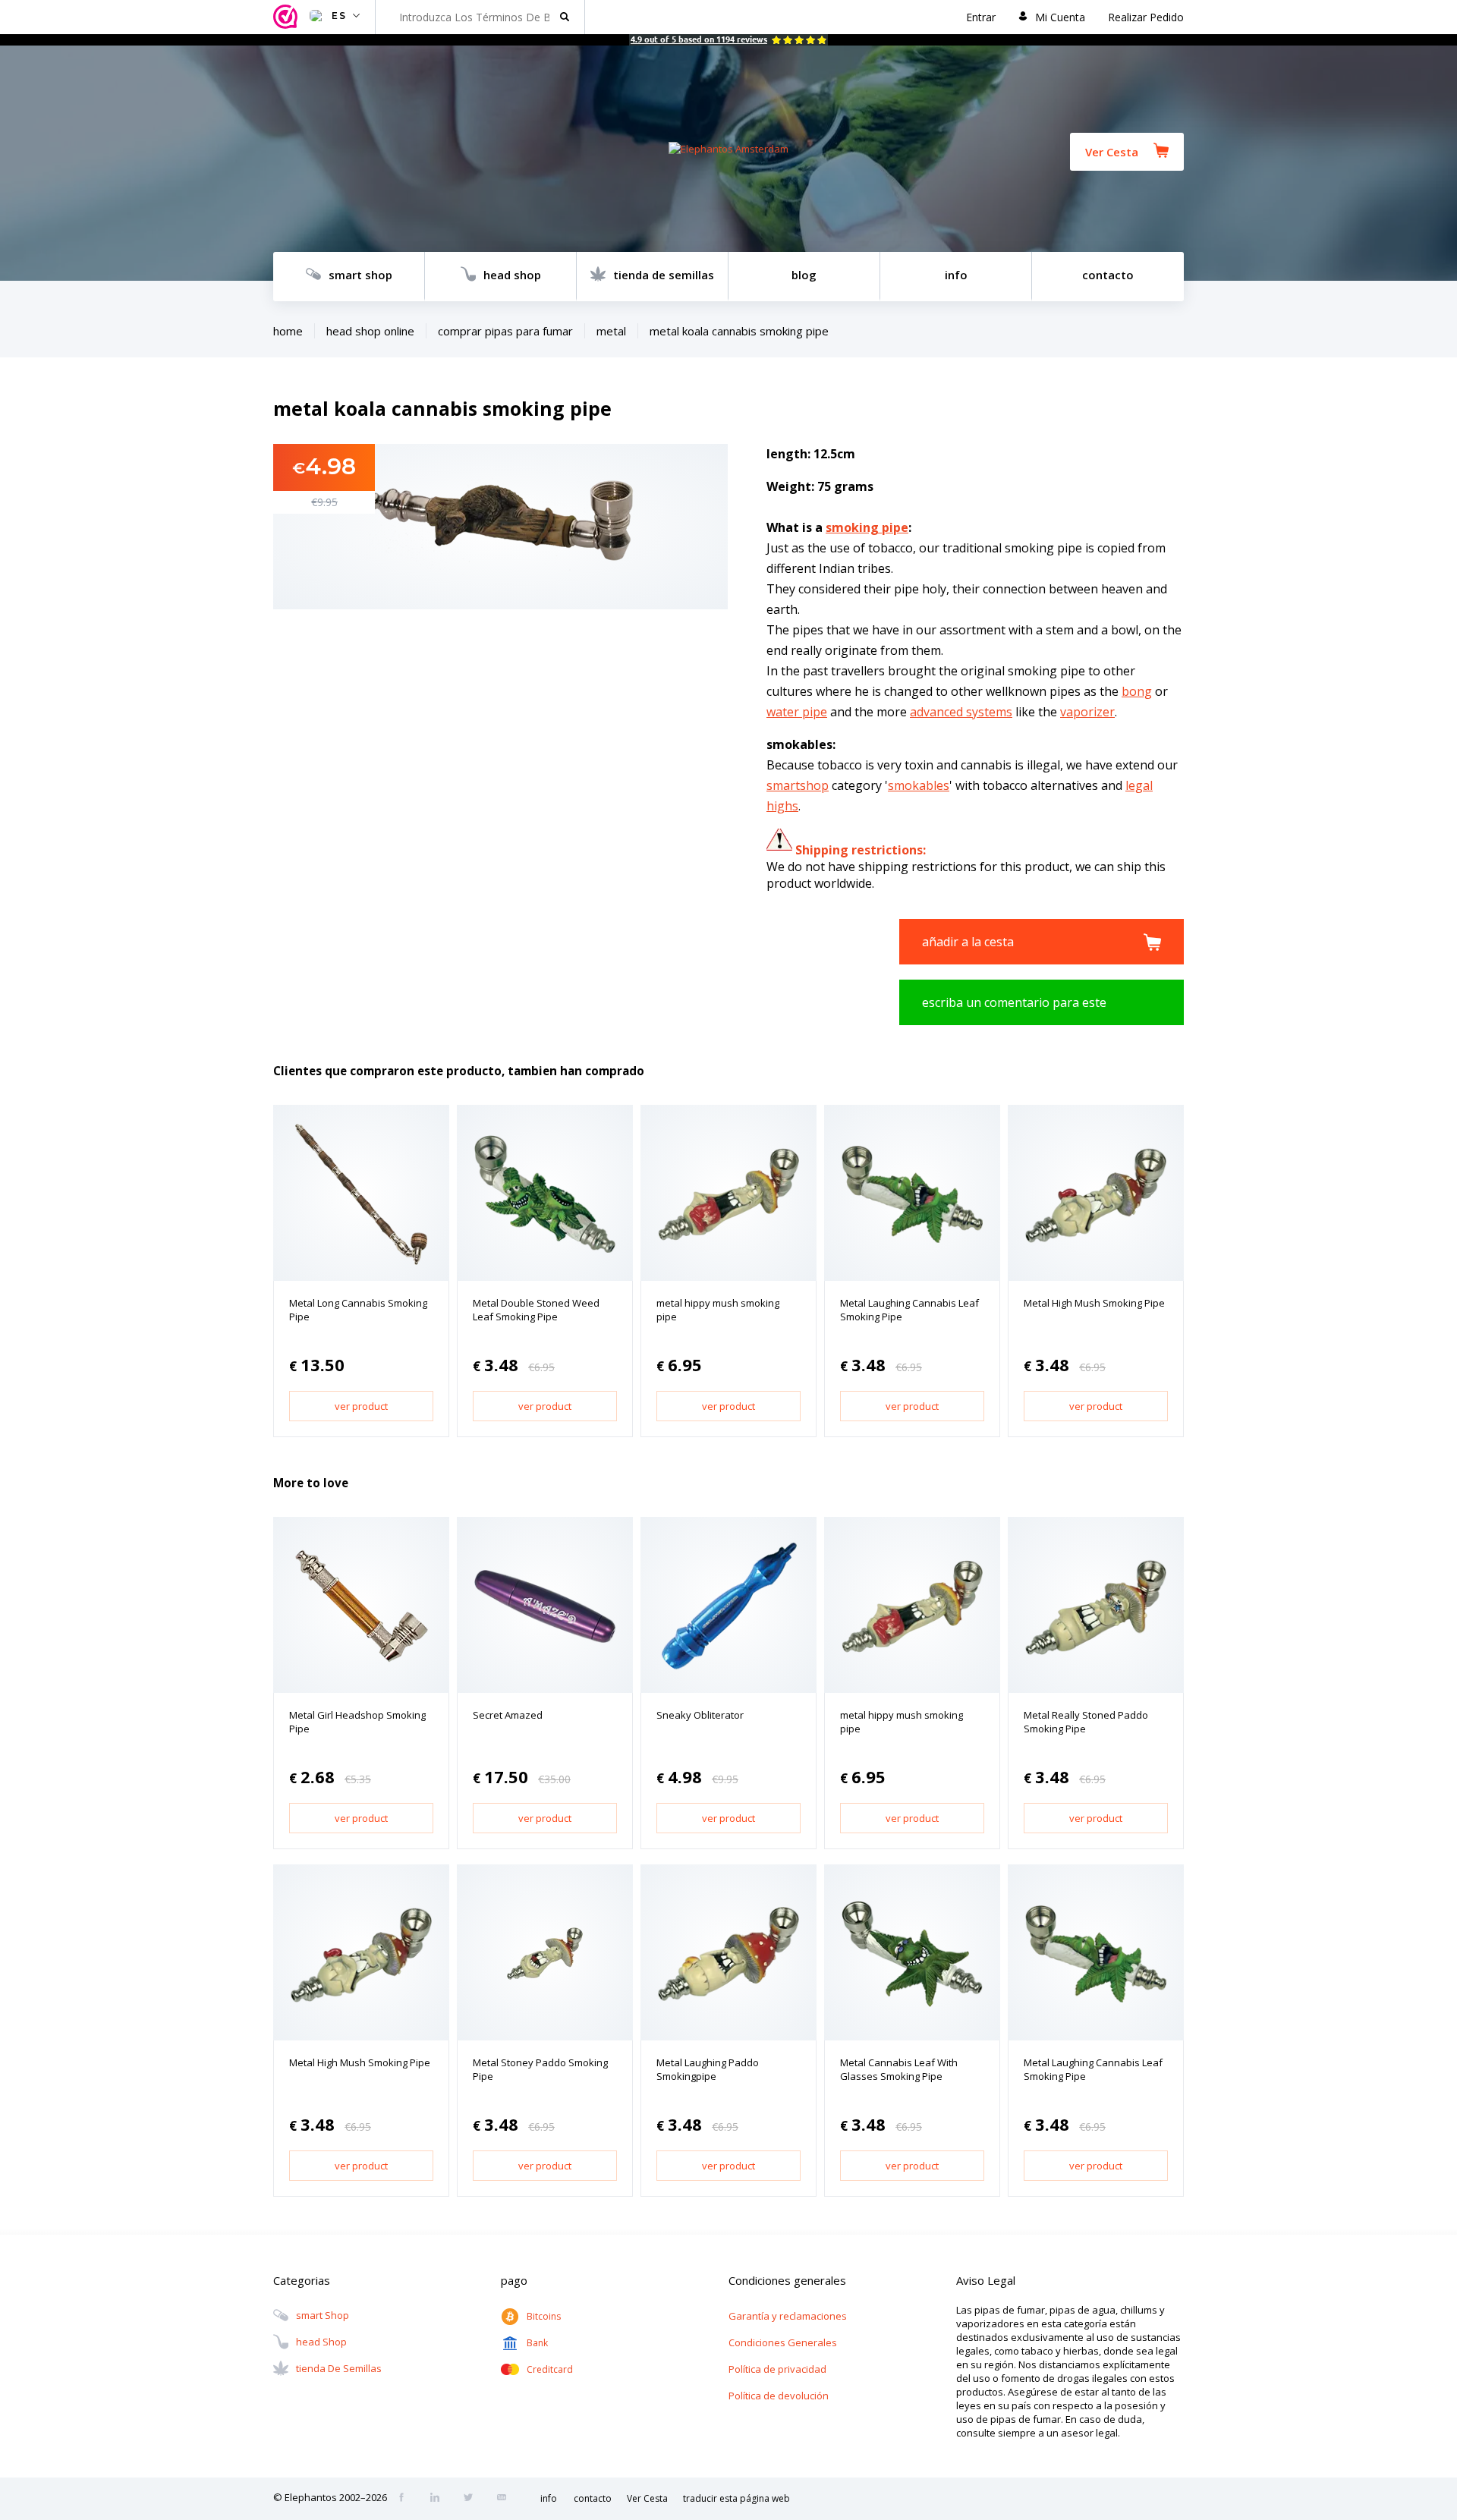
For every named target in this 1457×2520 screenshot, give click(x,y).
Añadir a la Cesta (968, 942)
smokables (919, 785)
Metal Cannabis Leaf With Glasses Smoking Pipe (899, 2069)
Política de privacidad (777, 2369)
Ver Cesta (1112, 152)
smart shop (360, 275)
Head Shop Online (370, 331)
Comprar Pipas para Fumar (505, 331)
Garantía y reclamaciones (788, 2316)
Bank (537, 2343)
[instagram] (439, 2499)
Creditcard (550, 2369)
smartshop (798, 785)
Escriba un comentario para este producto (1014, 1010)
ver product (361, 1406)
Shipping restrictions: (861, 850)
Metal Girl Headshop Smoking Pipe (357, 1722)
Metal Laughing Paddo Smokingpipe (708, 2069)
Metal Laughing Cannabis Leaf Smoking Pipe (909, 1310)
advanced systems (961, 712)
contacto (1108, 275)
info (956, 275)
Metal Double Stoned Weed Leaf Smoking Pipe (536, 1310)
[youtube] (506, 2499)
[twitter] (473, 2499)
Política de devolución (779, 2396)
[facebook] (406, 2499)
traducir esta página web (736, 2498)
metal (611, 331)
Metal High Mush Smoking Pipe (1094, 1303)
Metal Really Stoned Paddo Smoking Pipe (1086, 1722)
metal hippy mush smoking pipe (718, 1310)
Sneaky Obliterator (700, 1715)
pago (514, 2280)
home (288, 331)
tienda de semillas (664, 275)
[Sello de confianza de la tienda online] (288, 17)
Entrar (981, 17)
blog (804, 275)
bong (1137, 691)
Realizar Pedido (1146, 17)
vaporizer (1087, 712)
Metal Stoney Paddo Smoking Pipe (540, 2069)
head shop (512, 275)
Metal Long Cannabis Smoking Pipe (358, 1310)
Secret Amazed (508, 1715)
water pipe (797, 712)
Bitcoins (544, 2316)
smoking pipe (867, 527)
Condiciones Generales (783, 2342)
